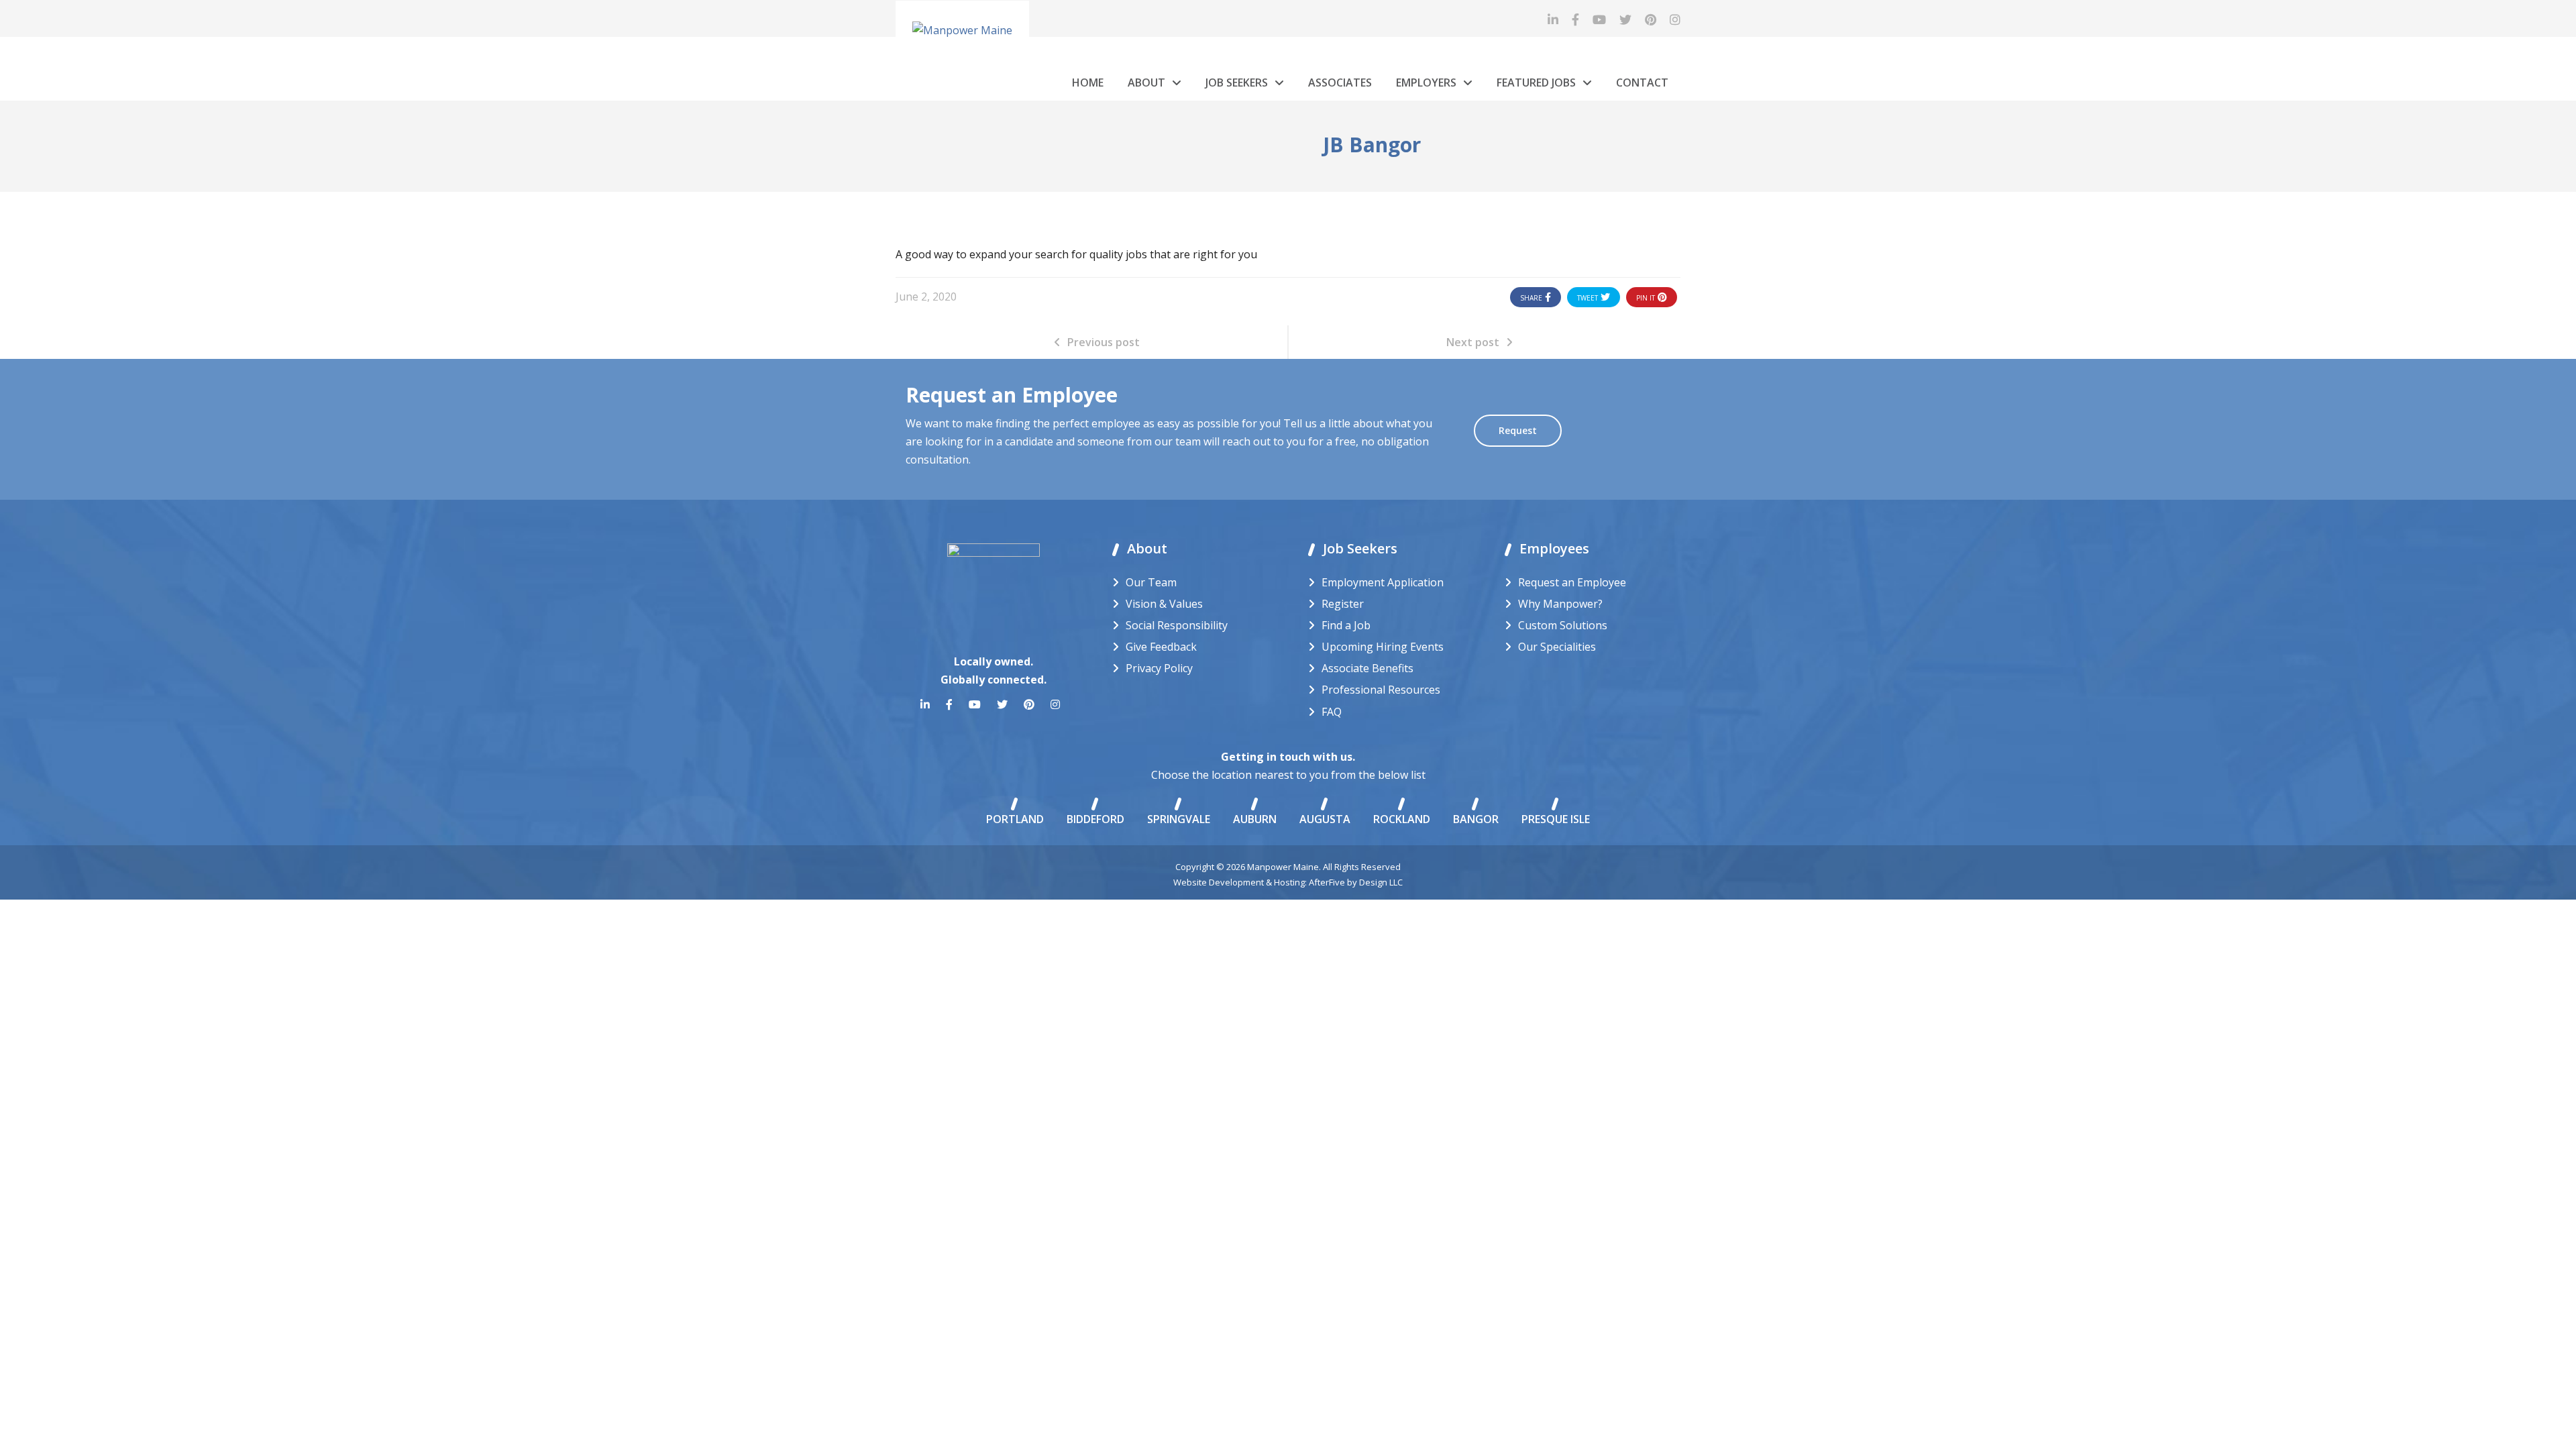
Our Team (1151, 582)
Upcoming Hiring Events (1383, 647)
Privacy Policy (1159, 668)
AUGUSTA (1325, 819)
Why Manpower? (1560, 604)
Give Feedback (1161, 647)
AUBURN (1255, 819)
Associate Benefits (1367, 668)
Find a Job (1346, 625)
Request (1518, 430)
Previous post (1104, 342)
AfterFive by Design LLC (1356, 882)
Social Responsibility (1177, 625)
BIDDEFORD (1095, 819)
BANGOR (1476, 819)
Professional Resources (1381, 690)
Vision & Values (1164, 604)
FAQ (1332, 712)
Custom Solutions (1563, 625)
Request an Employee (1572, 582)
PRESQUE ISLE (1556, 819)
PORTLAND (1015, 819)
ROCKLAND (1402, 819)
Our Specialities (1557, 647)
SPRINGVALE (1179, 819)
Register (1343, 604)
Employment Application (1383, 582)
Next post (1473, 342)
